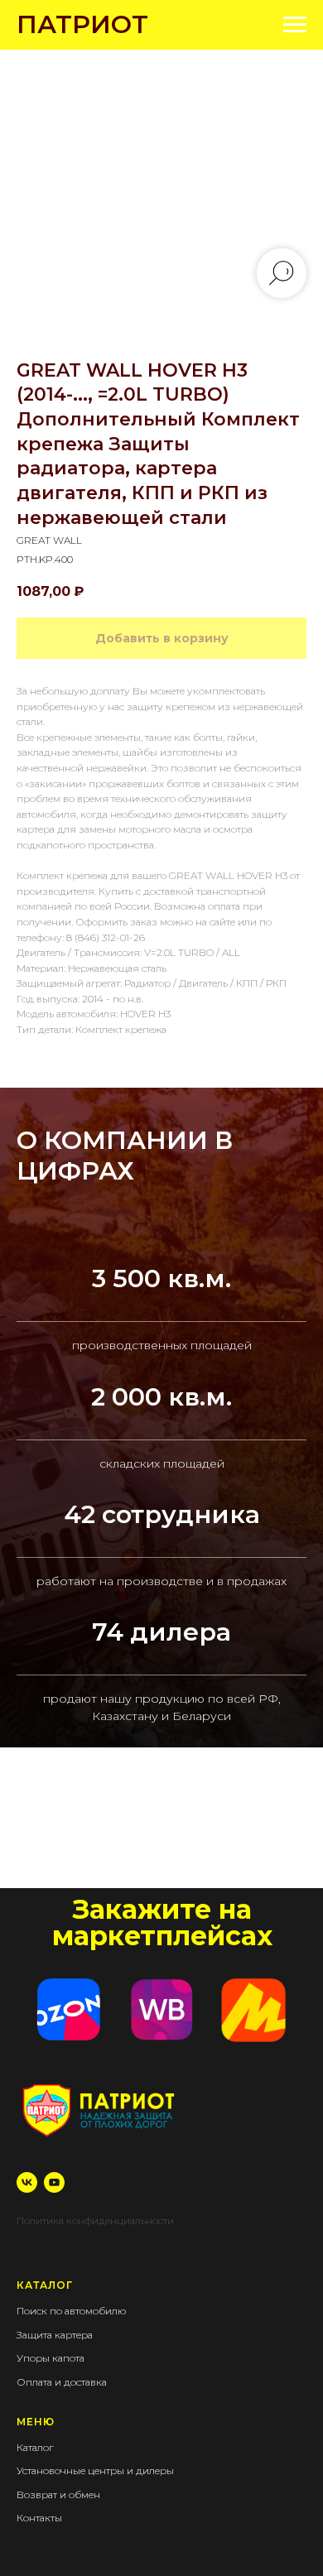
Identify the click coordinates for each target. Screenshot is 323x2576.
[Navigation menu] (295, 25)
